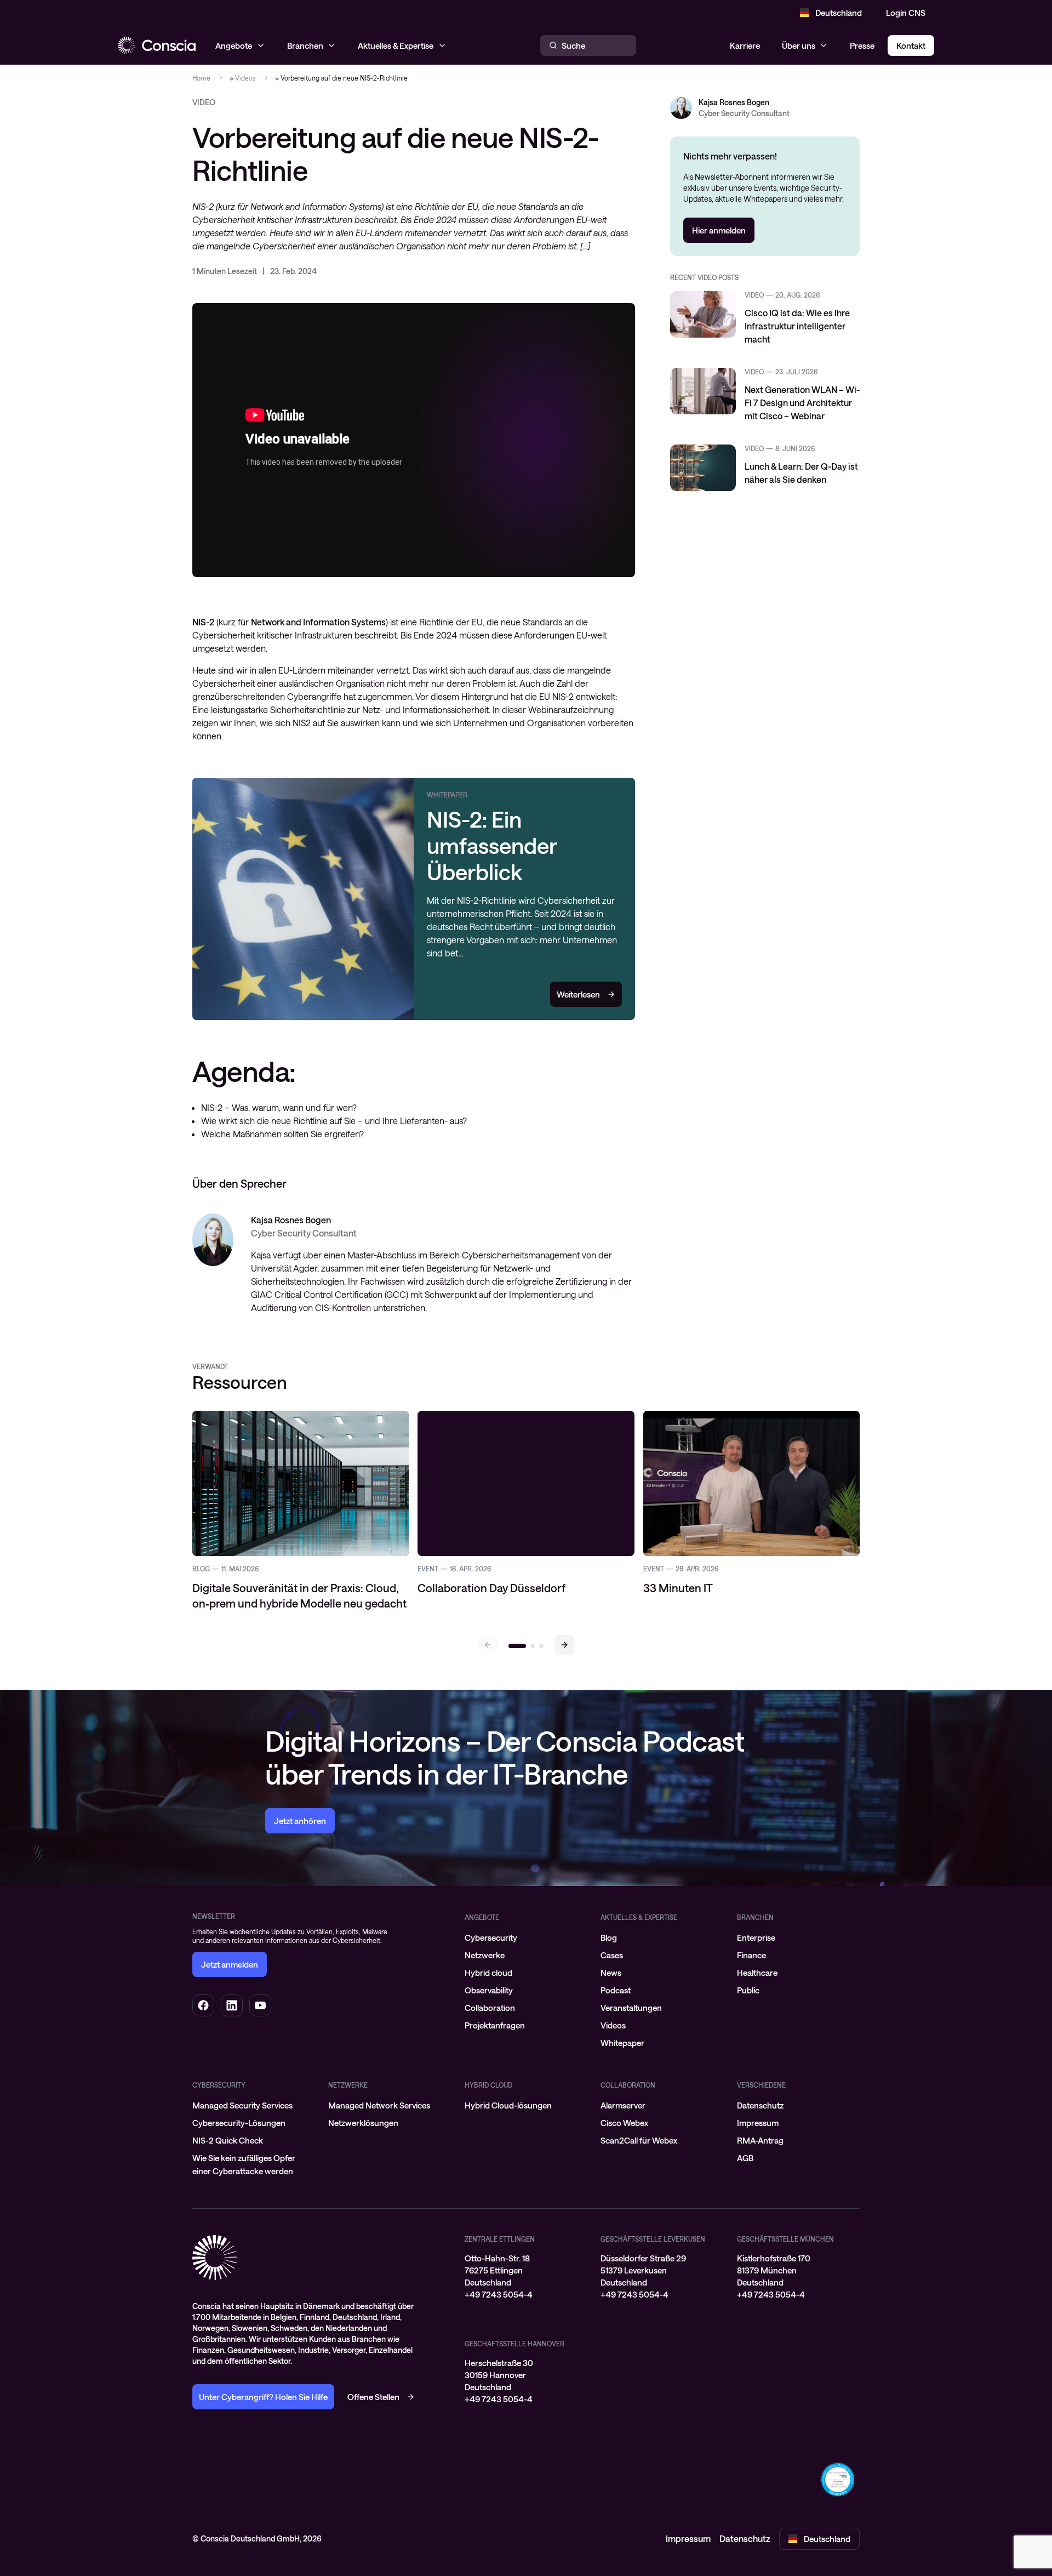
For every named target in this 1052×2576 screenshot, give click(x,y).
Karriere (745, 45)
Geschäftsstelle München (785, 2239)
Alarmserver (623, 2105)
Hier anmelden (719, 230)
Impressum (758, 2123)
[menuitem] (526, 1937)
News (611, 1973)
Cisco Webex (624, 2123)
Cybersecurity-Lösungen (239, 2123)
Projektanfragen (495, 2025)
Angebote (482, 1917)
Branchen (755, 1917)
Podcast (616, 1990)
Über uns (799, 45)
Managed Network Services (379, 2105)
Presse (862, 45)
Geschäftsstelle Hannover (514, 2344)
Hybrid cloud (488, 1973)
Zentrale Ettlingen (500, 2239)
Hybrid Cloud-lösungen (508, 2105)
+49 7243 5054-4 (499, 2294)
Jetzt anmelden (230, 1964)
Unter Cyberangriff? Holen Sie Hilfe (263, 2397)
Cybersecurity (491, 1937)
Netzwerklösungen (363, 2123)
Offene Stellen (373, 2397)
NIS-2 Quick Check (228, 2140)
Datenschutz (760, 2105)
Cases (612, 1955)
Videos (245, 78)
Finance (751, 1955)
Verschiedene (761, 2085)
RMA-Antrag (760, 2140)
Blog (609, 1937)
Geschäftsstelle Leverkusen (653, 2239)
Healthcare (757, 1973)
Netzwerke (485, 1955)
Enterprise (756, 1937)
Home (201, 78)
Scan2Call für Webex (639, 2140)
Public (748, 1990)
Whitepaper (622, 2043)
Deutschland (839, 13)
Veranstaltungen (631, 2008)
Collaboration (490, 2008)
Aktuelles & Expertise (639, 1917)
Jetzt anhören (300, 1821)
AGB (745, 2158)
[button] (564, 1645)
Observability (489, 1990)
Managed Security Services (242, 2105)
